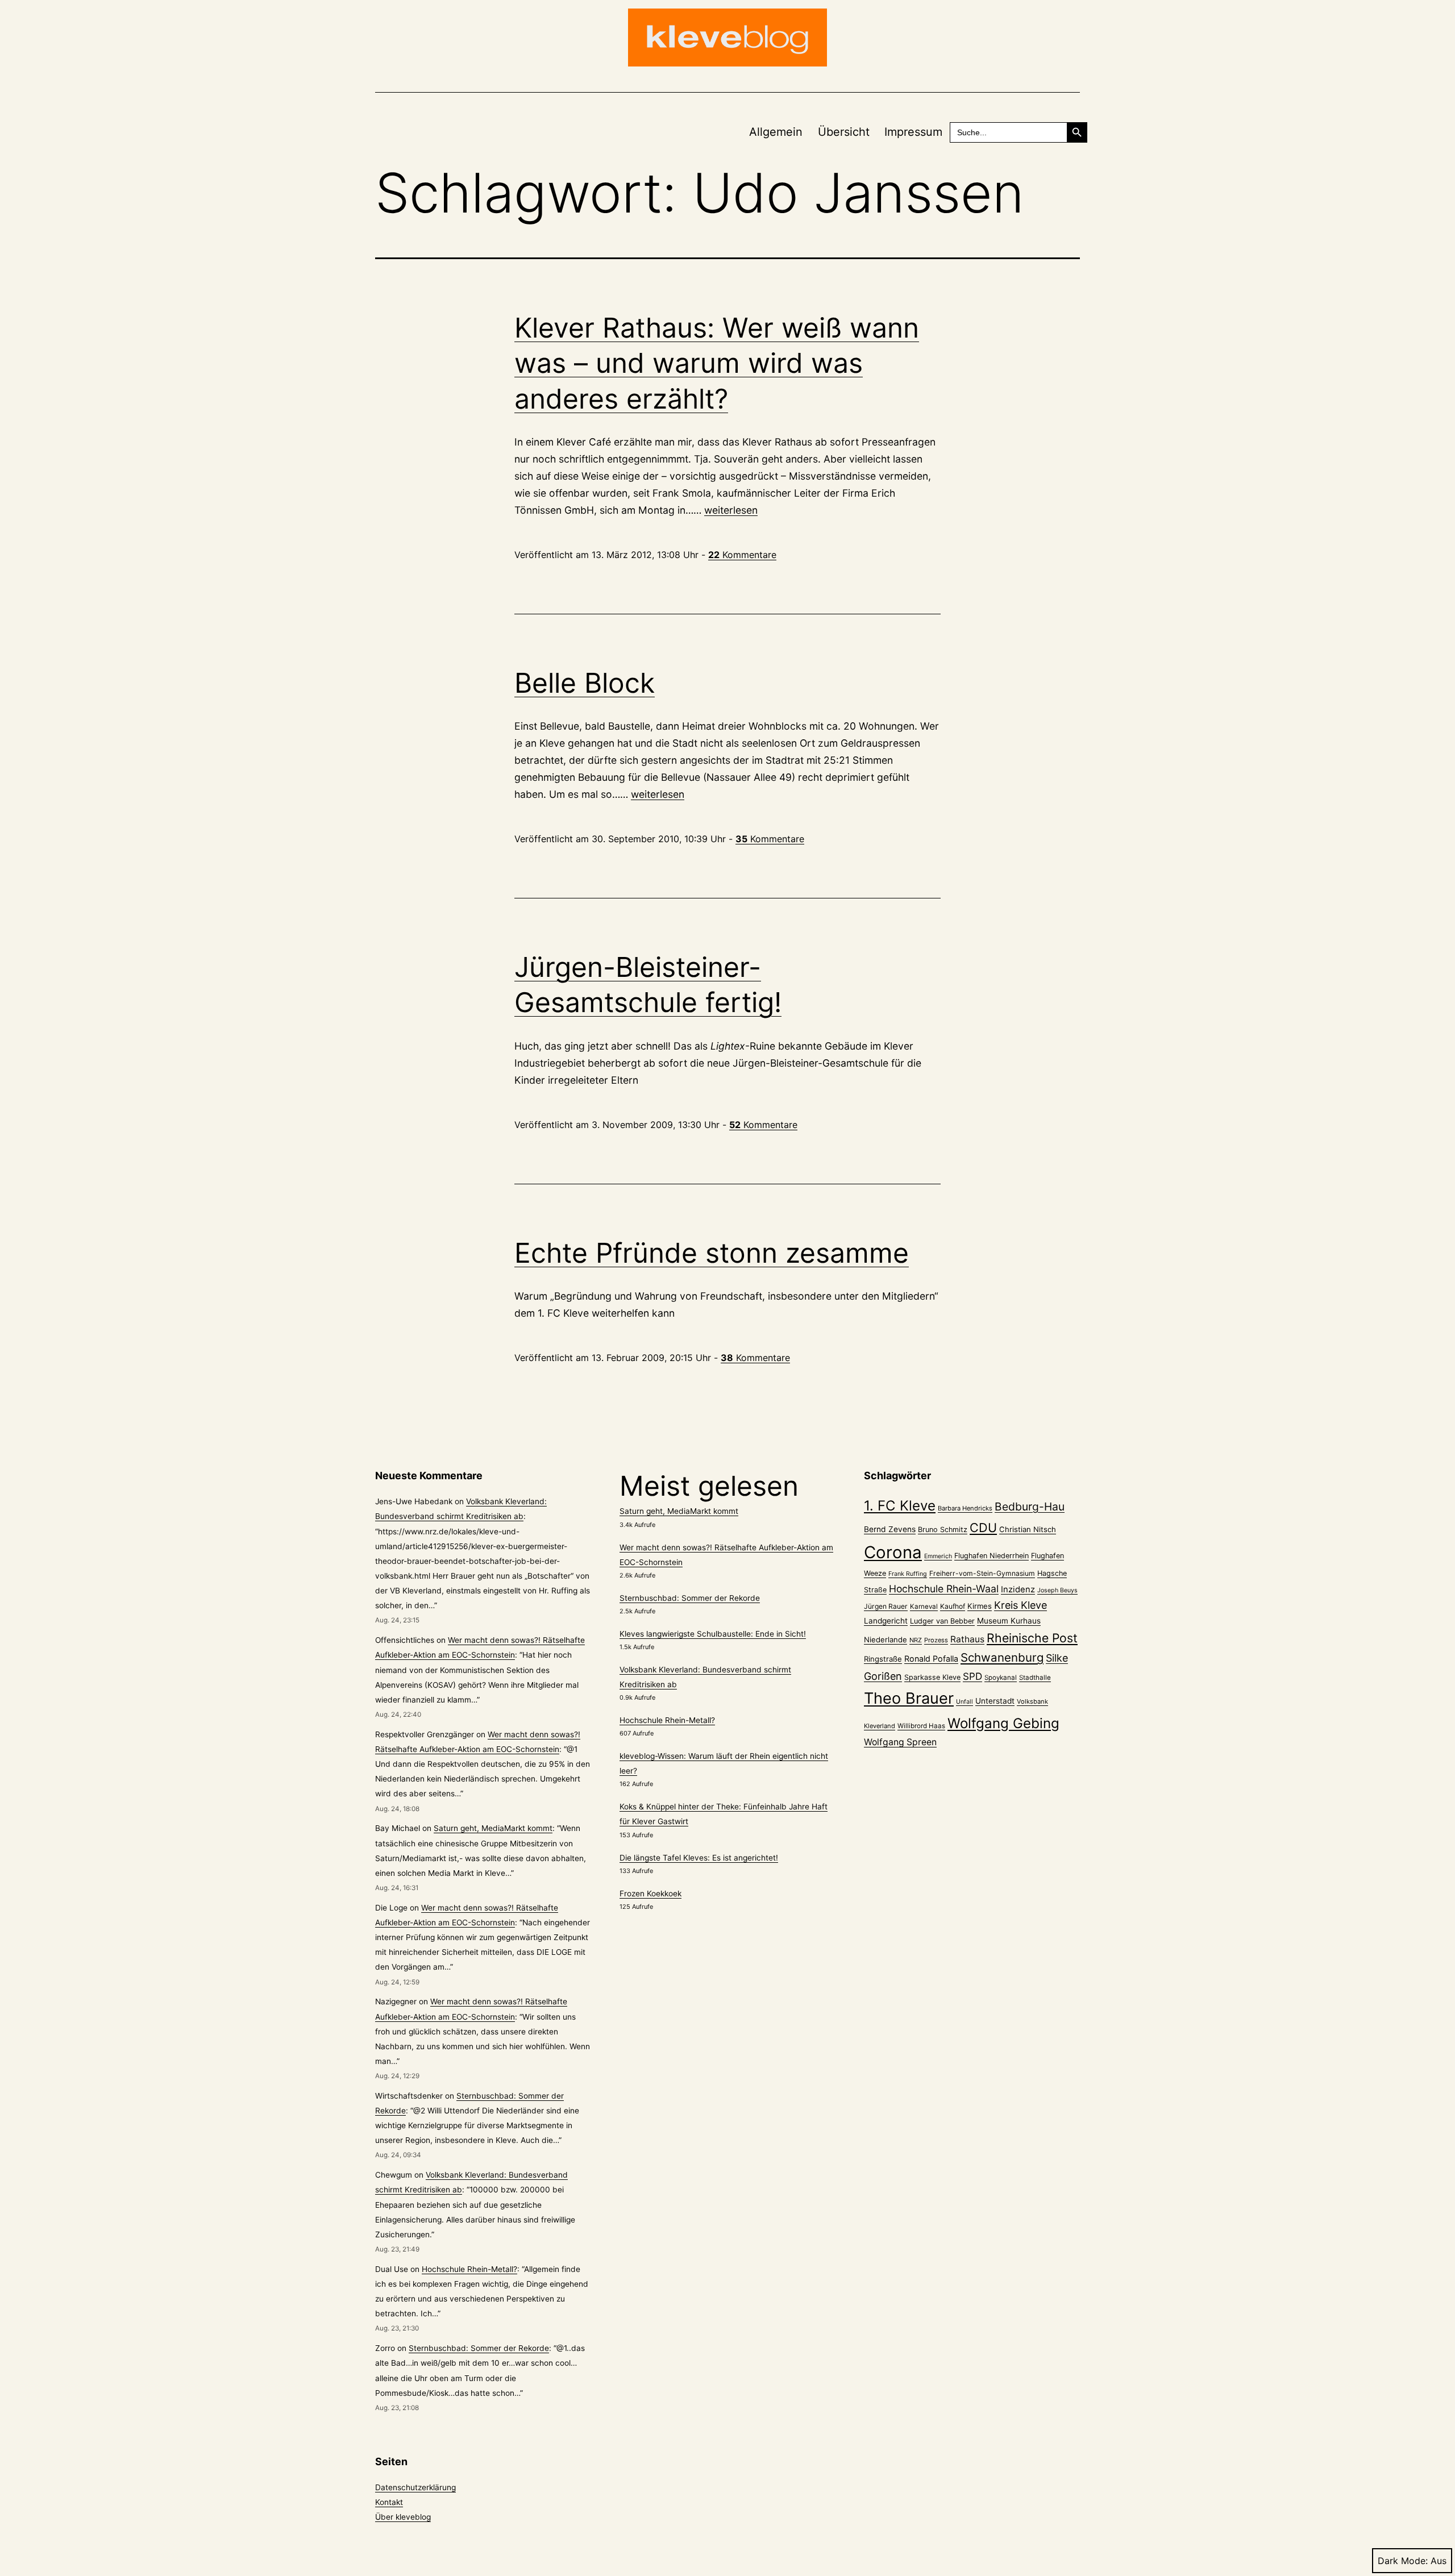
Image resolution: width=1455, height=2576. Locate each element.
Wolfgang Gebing (1003, 1723)
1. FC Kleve (900, 1506)
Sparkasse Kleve (932, 1677)
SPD (972, 1676)
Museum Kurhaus (1009, 1621)
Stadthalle (1035, 1678)
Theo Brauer (909, 1698)
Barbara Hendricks (965, 1508)
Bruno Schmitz (943, 1530)
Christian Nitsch (1028, 1529)
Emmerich (938, 1556)
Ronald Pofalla (931, 1659)
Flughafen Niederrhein (992, 1556)
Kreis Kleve (1020, 1605)
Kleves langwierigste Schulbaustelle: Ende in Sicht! (713, 1634)
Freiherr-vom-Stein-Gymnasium (982, 1573)
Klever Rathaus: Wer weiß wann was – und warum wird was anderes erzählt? (717, 363)
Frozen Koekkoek (650, 1893)
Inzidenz (1018, 1589)
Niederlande (886, 1639)
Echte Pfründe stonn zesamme (712, 1253)
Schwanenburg (1002, 1657)
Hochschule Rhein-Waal (944, 1589)
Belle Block (585, 683)
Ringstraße (883, 1659)
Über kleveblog (403, 2517)
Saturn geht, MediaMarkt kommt (493, 1828)
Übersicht (844, 132)
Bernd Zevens (890, 1529)
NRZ (916, 1640)
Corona (893, 1552)
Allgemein (776, 132)
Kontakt (389, 2502)
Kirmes (980, 1606)
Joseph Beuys (1057, 1590)
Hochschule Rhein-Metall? (469, 2269)
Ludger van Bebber (942, 1621)
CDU (983, 1528)
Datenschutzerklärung (415, 2487)
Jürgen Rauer (886, 1606)
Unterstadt (995, 1701)
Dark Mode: (1403, 2561)
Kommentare (742, 555)
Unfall (965, 1702)
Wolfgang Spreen (900, 1742)
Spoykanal (1001, 1678)
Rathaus (967, 1639)
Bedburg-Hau (1030, 1507)
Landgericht (886, 1621)
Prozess (936, 1640)
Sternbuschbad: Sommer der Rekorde (479, 2348)
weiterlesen (731, 510)
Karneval (924, 1607)
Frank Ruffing (908, 1574)
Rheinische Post (1032, 1638)
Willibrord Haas (921, 1726)
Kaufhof (953, 1606)
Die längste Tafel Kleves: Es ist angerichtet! (699, 1858)
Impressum (913, 132)
